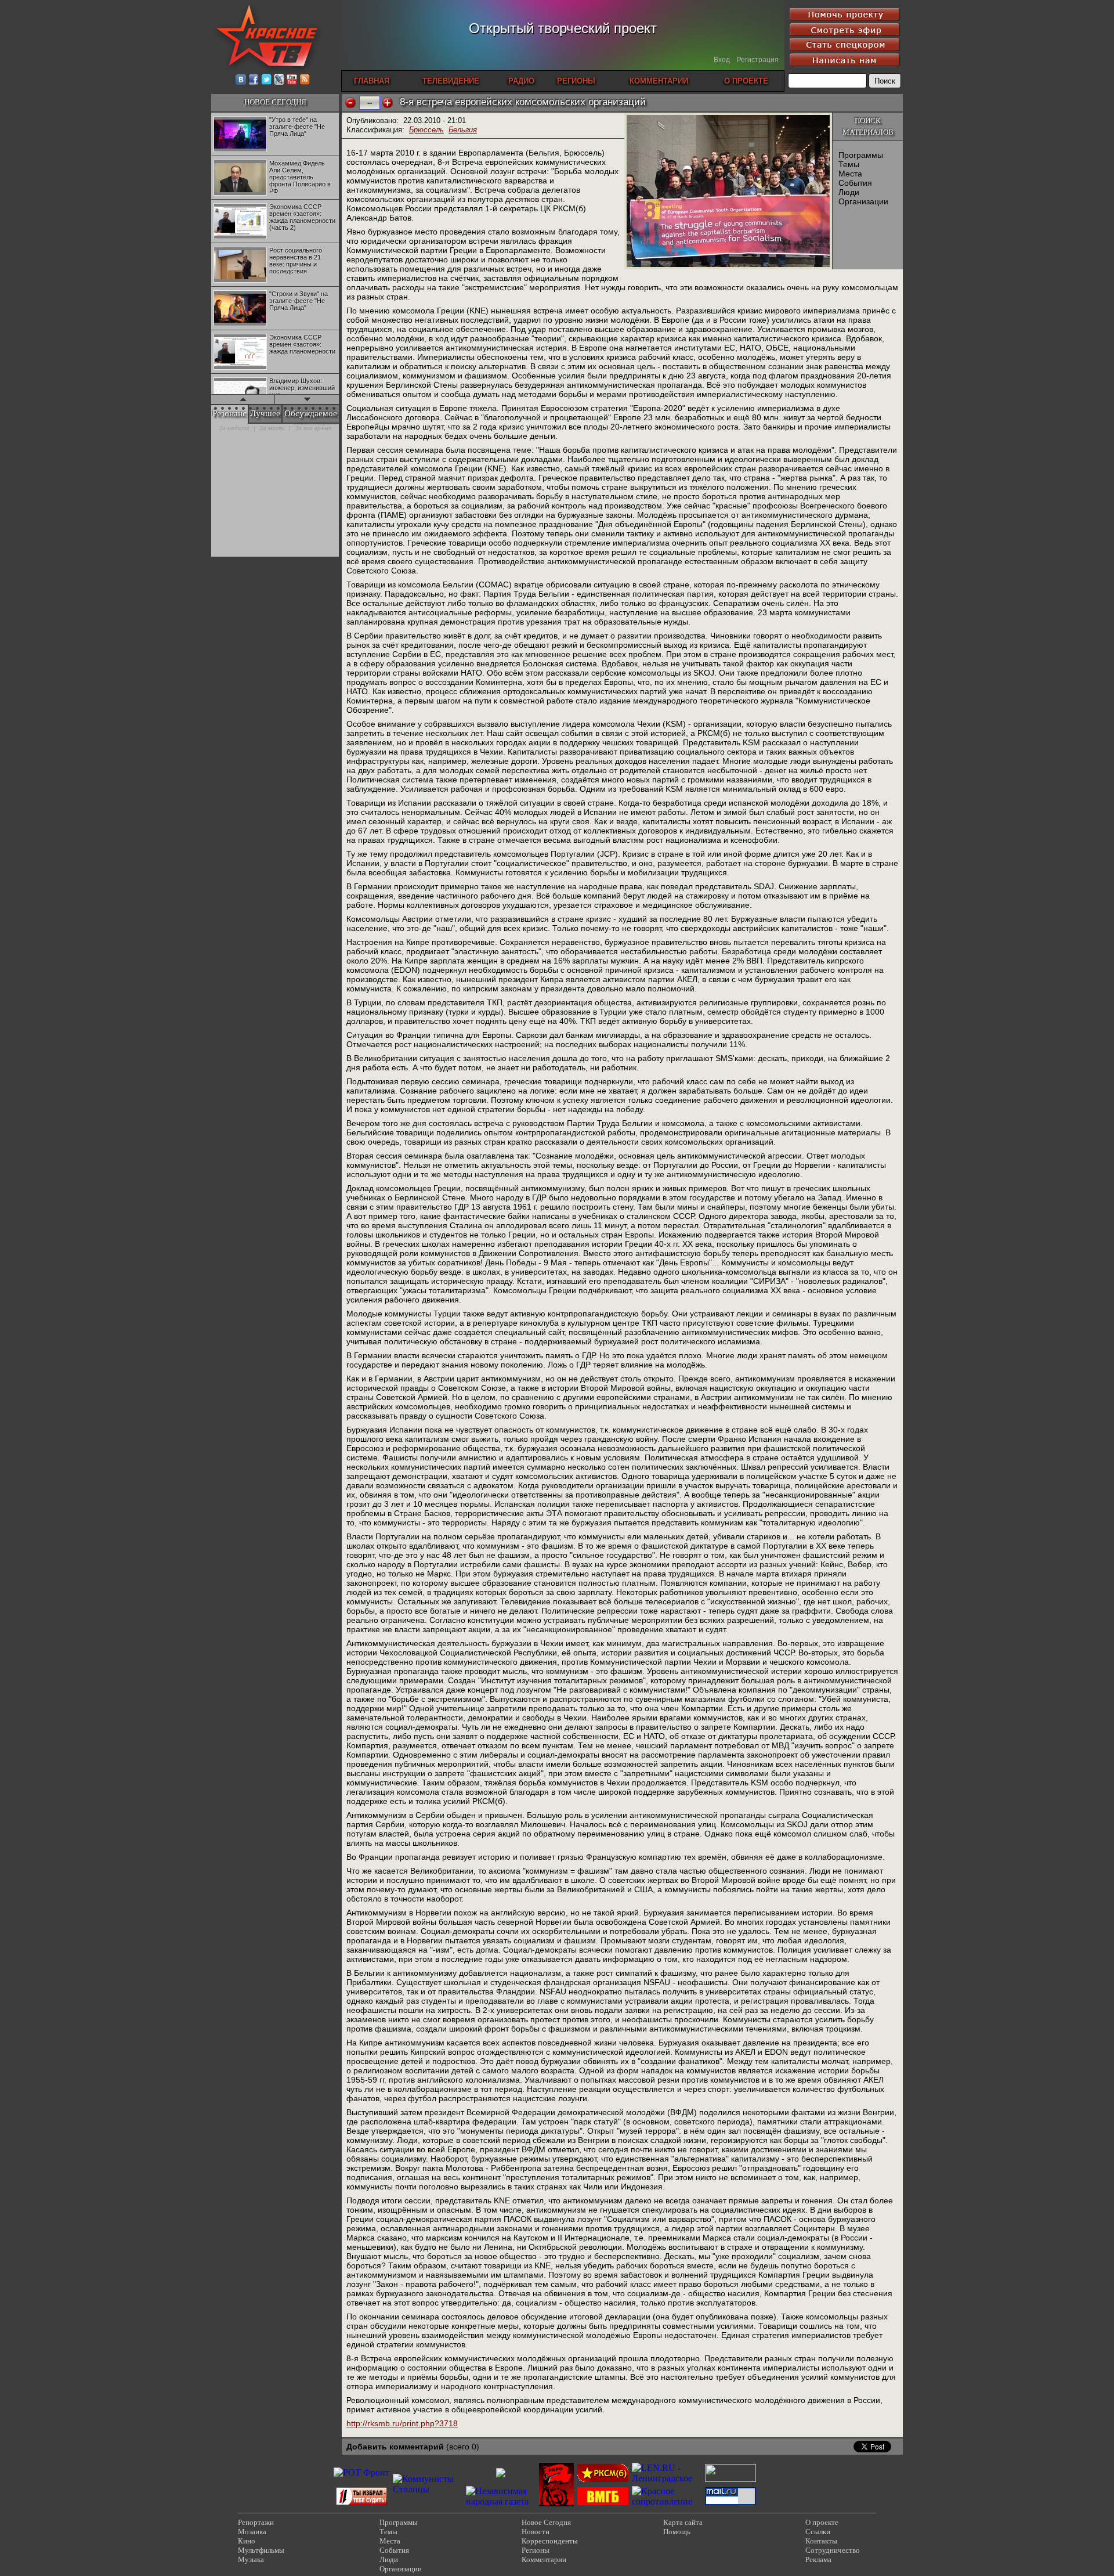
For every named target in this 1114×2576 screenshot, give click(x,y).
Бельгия (463, 130)
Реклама (818, 2559)
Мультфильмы (261, 2550)
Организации (863, 201)
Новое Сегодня (546, 2522)
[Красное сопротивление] (667, 2501)
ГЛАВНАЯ (372, 81)
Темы (849, 164)
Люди (849, 192)
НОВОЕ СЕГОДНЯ (275, 102)
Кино (247, 2541)
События (855, 183)
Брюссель (426, 130)
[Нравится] (388, 103)
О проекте (822, 2522)
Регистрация (758, 60)
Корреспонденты (550, 2541)
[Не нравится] (350, 103)
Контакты (821, 2541)
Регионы (536, 2550)
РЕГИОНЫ (576, 81)
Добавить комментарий (395, 2447)
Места (850, 174)
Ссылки (818, 2532)
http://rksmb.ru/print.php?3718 (402, 2423)
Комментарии (544, 2559)
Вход (722, 60)
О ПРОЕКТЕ (746, 81)
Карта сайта (683, 2522)
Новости (536, 2532)
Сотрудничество (833, 2550)
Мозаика (252, 2532)
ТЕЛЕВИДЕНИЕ (451, 81)
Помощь (677, 2532)
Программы (861, 155)
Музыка (251, 2559)
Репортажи (256, 2522)
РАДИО (521, 81)
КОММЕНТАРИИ (659, 81)
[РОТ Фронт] (361, 2472)
